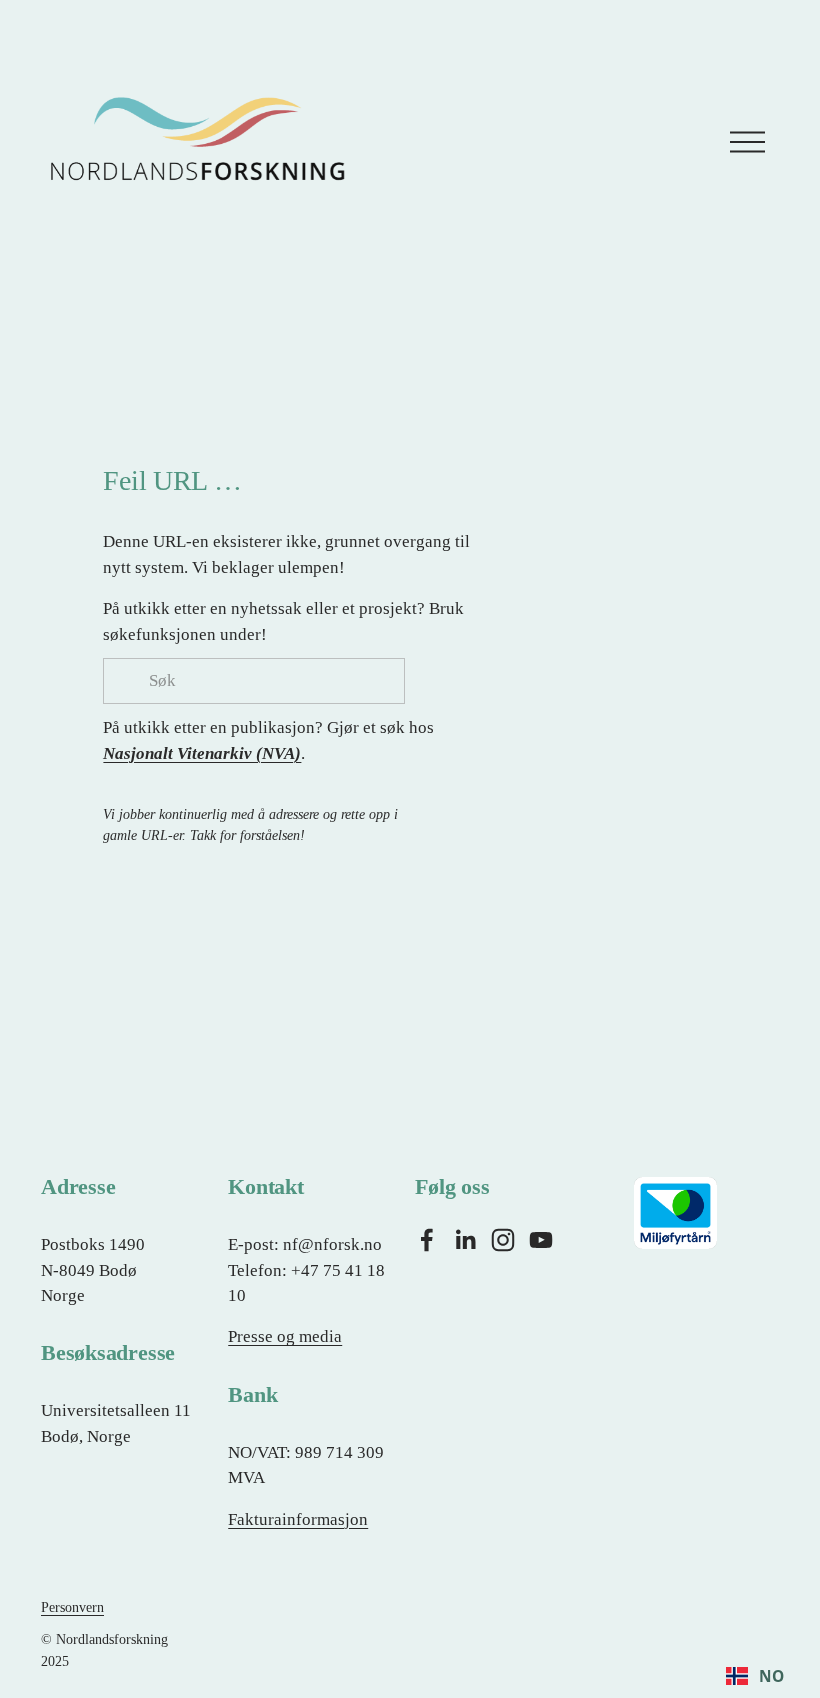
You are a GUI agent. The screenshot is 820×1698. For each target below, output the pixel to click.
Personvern (72, 1607)
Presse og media (285, 1336)
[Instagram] (503, 1240)
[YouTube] (541, 1240)
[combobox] (754, 1676)
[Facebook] (427, 1240)
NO (771, 1676)
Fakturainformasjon (298, 1519)
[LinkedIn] (465, 1240)
